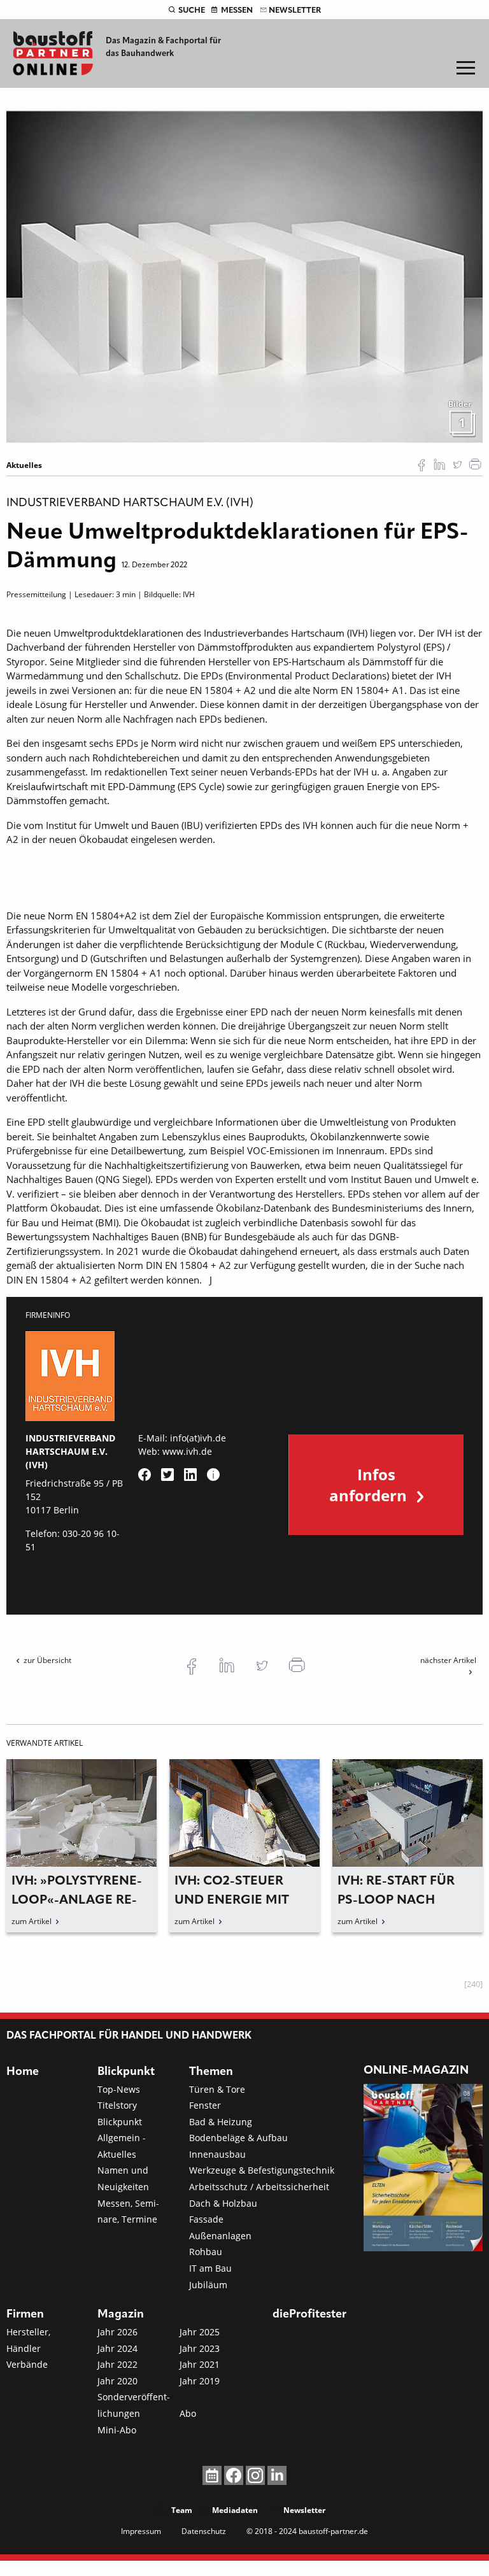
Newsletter (295, 11)
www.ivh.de (187, 1451)
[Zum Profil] (213, 1475)
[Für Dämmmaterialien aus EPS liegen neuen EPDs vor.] (244, 276)
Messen (237, 11)
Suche (192, 11)
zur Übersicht (47, 1660)
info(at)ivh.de (198, 1438)
